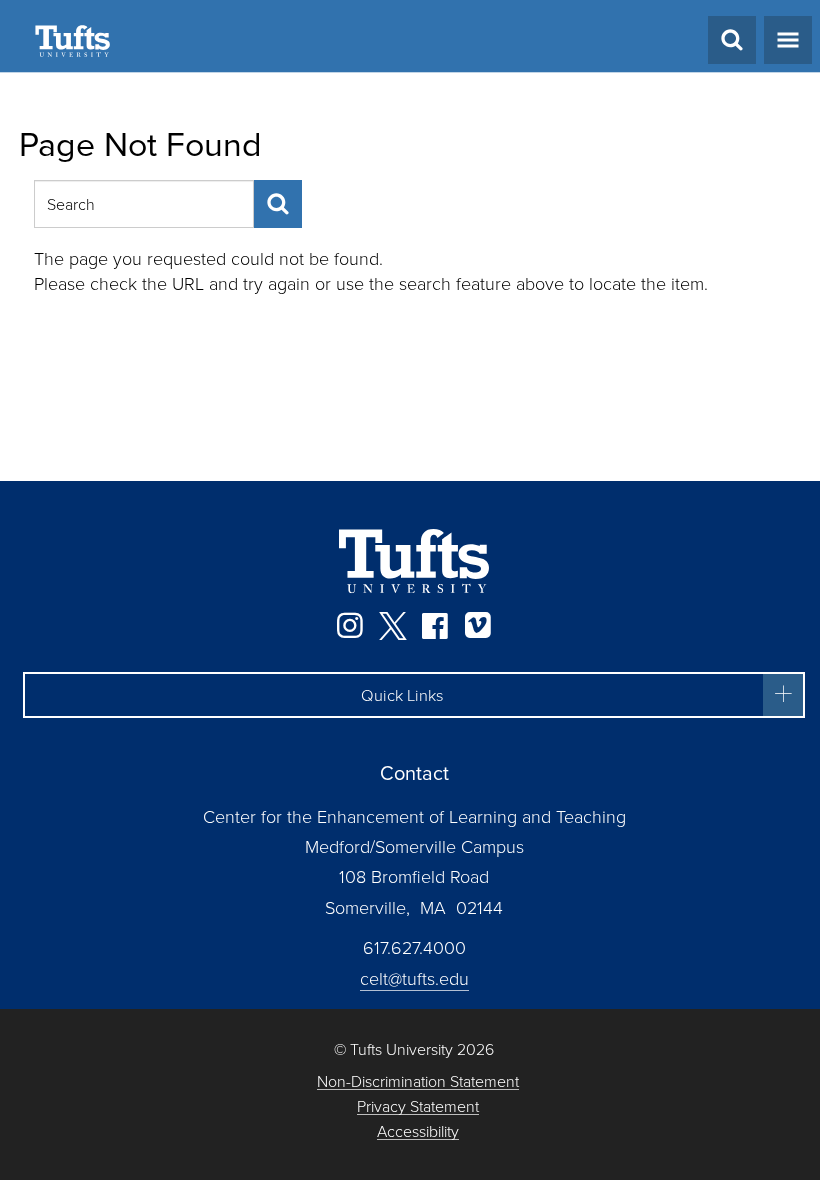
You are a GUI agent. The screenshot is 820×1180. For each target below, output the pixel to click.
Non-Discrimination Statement (418, 1081)
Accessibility (418, 1131)
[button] (414, 695)
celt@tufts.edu (414, 978)
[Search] (278, 204)
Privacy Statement (418, 1106)
